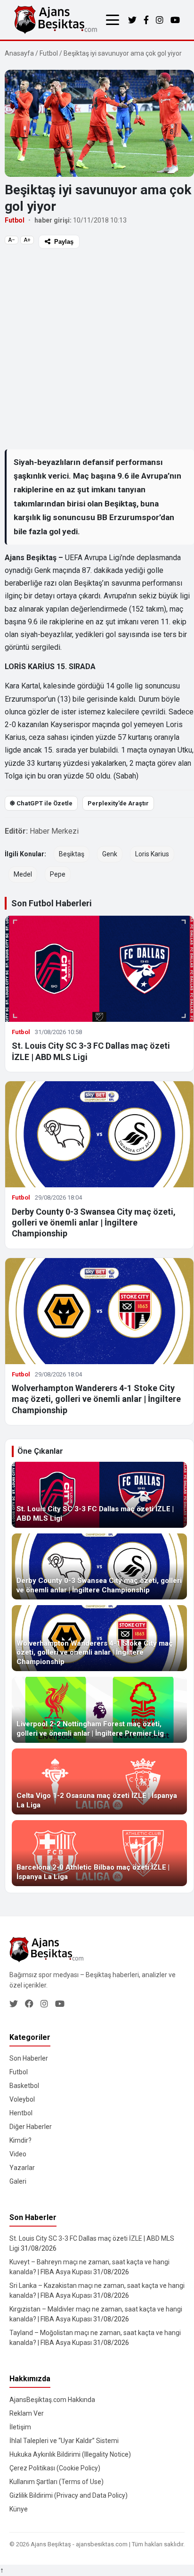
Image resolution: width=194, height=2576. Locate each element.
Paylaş (64, 242)
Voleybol (22, 2099)
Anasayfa (19, 53)
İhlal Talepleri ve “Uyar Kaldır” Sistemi (64, 2441)
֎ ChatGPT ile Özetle (41, 803)
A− (12, 240)
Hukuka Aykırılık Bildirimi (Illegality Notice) (70, 2454)
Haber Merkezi (54, 831)
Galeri (18, 2181)
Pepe (58, 874)
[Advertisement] (97, 348)
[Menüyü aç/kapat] (113, 20)
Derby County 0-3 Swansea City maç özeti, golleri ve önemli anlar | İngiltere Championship (94, 1223)
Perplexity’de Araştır (118, 803)
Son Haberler (29, 2058)
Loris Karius (152, 854)
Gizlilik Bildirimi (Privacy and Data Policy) (69, 2495)
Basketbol (24, 2086)
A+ (27, 240)
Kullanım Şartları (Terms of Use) (57, 2482)
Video (18, 2154)
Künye (19, 2509)
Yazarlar (22, 2168)
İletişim (20, 2427)
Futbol (49, 53)
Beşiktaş (72, 854)
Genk (110, 854)
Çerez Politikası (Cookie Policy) (55, 2468)
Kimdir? (20, 2140)
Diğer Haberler (31, 2127)
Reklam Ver (27, 2413)
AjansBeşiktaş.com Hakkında (52, 2400)
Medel (23, 874)
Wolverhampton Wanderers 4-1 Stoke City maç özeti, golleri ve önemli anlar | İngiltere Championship (96, 1399)
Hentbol (21, 2113)
